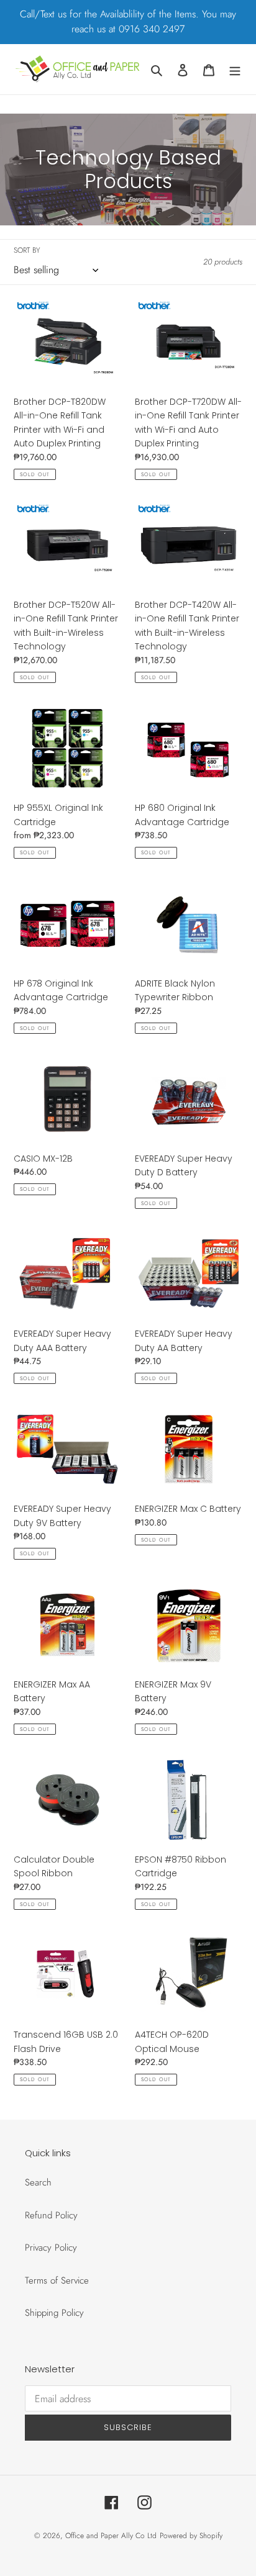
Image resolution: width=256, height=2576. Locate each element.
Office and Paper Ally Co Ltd (111, 2536)
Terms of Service (57, 2280)
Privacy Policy (51, 2248)
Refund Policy (51, 2215)
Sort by (27, 250)
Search (38, 2182)
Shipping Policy (54, 2313)
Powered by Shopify (191, 2536)
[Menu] (235, 69)
